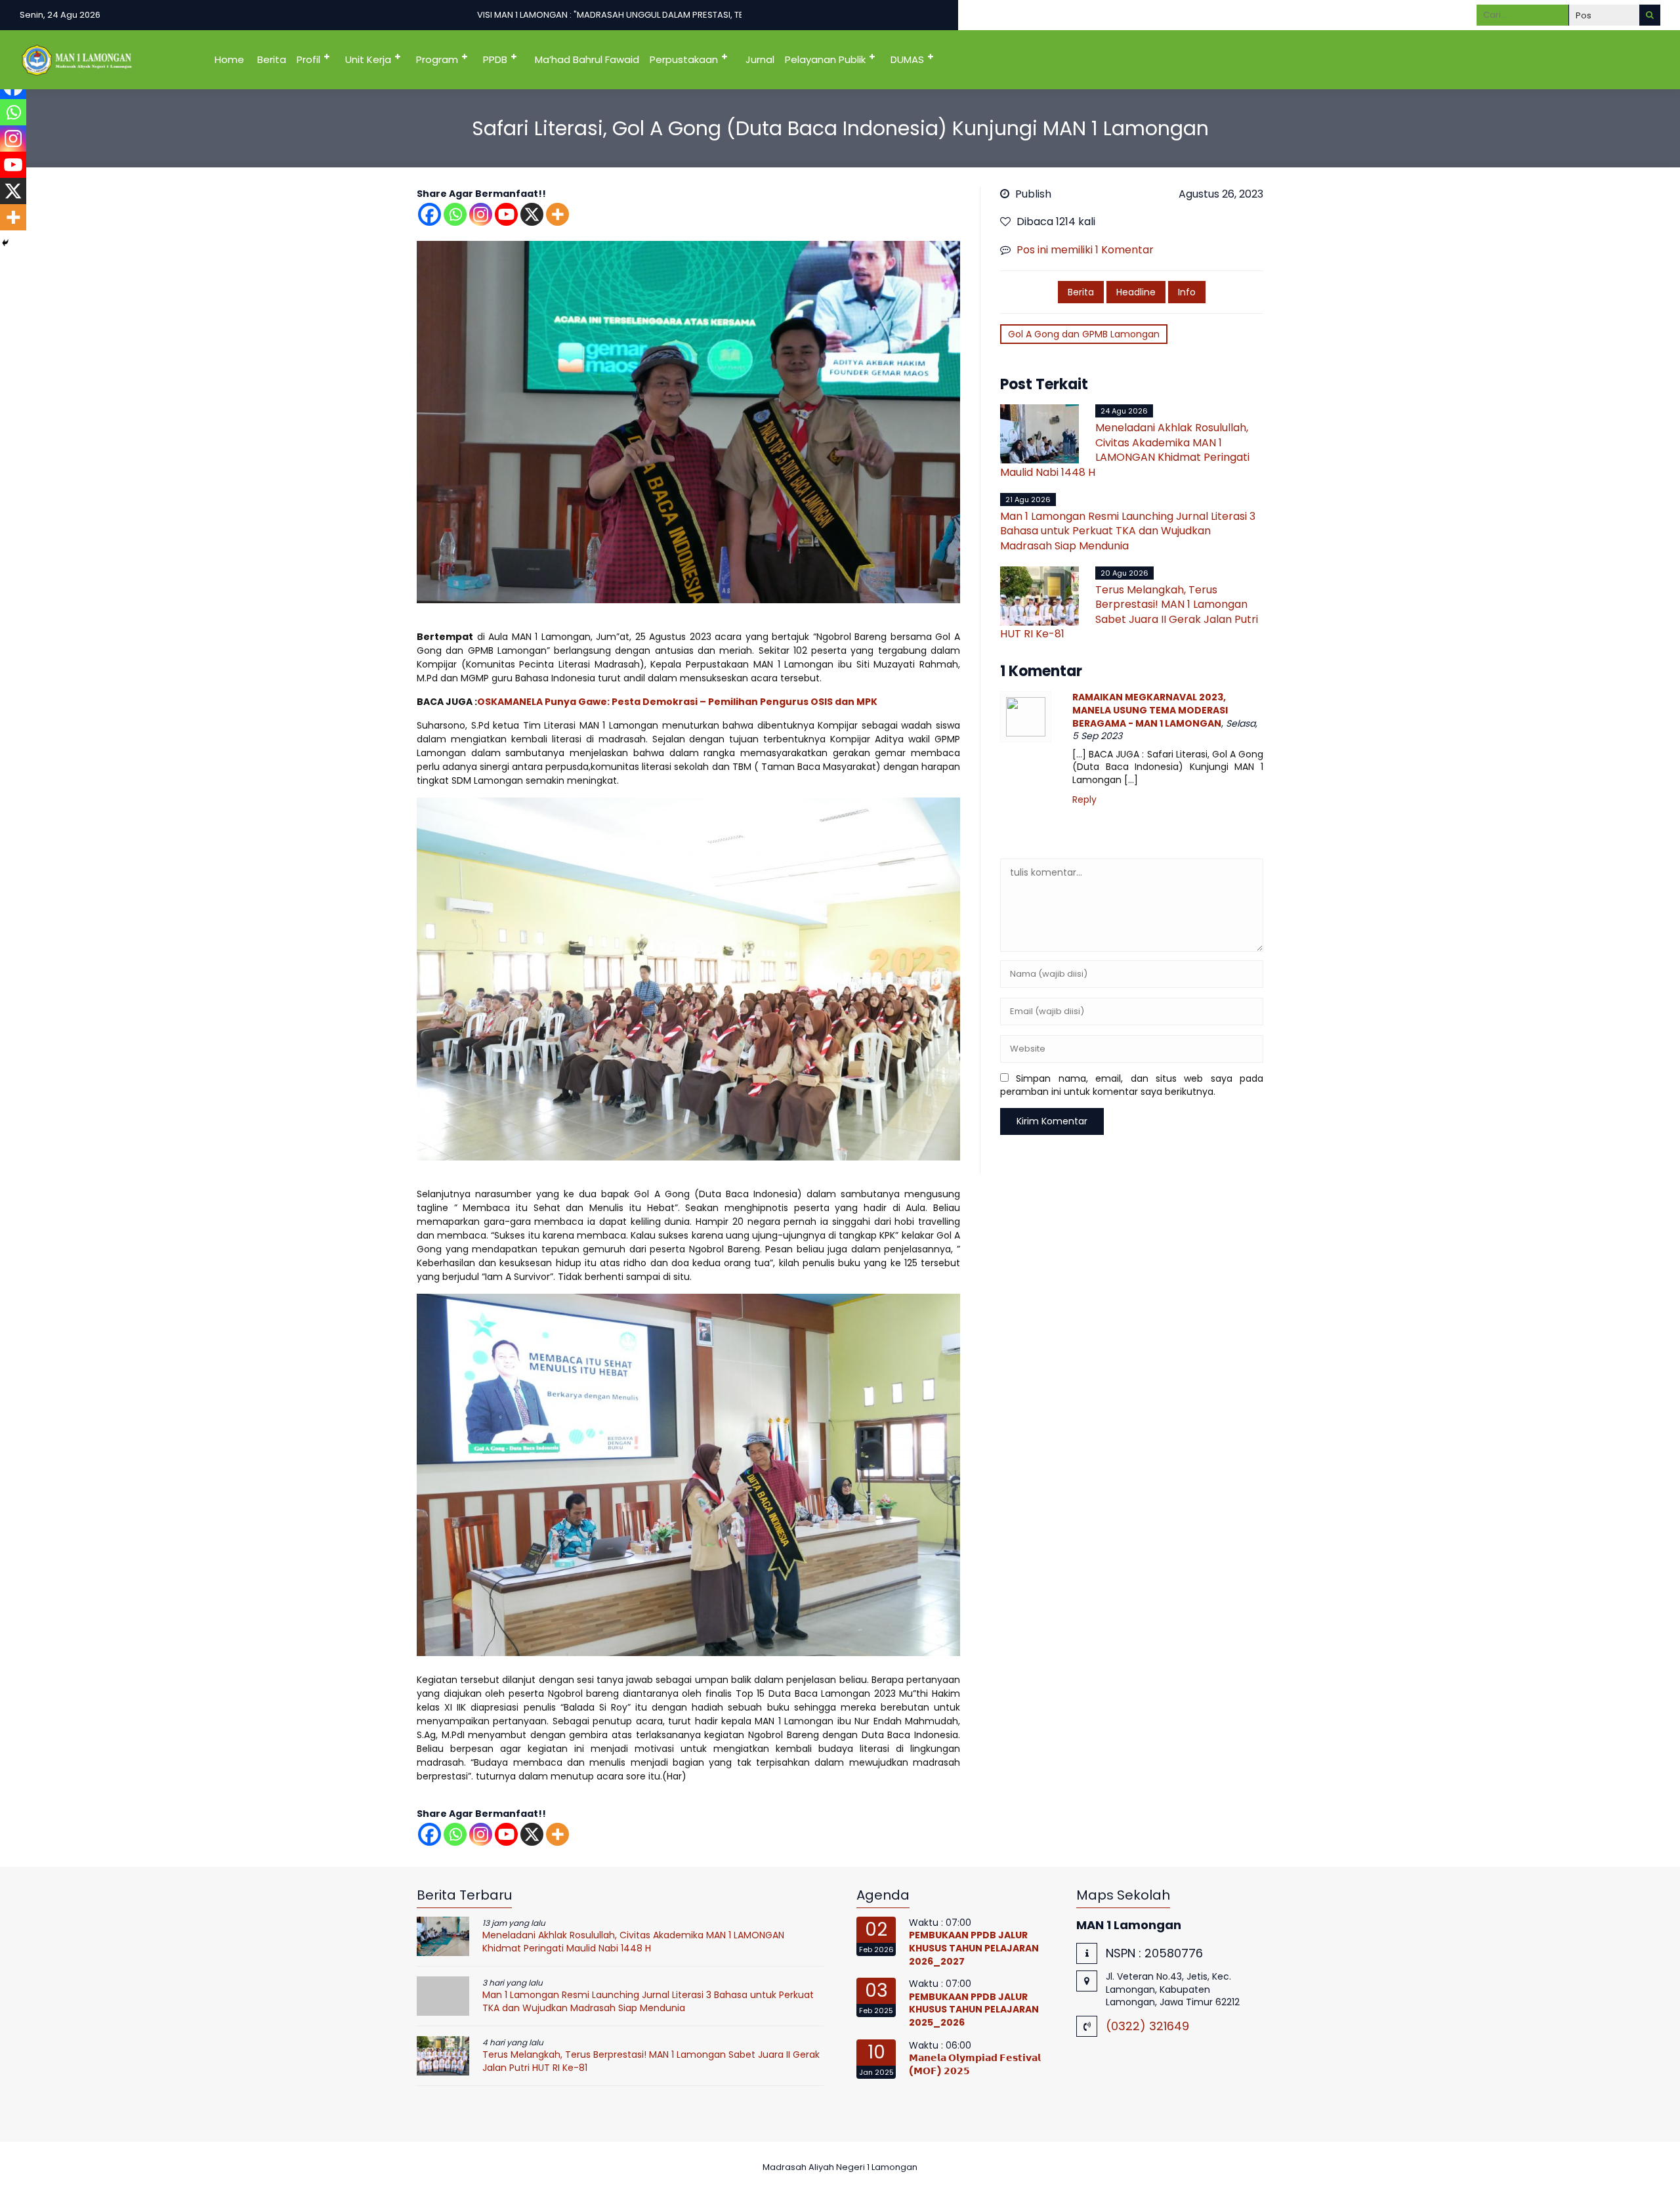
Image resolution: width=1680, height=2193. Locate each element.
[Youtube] (506, 214)
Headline (1136, 292)
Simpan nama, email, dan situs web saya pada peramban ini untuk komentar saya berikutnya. (1132, 1085)
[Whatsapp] (455, 214)
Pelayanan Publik (825, 59)
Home (229, 59)
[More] (557, 214)
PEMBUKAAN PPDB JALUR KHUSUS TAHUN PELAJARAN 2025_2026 (974, 2010)
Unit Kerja (368, 59)
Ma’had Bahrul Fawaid (587, 59)
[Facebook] (430, 214)
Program (437, 59)
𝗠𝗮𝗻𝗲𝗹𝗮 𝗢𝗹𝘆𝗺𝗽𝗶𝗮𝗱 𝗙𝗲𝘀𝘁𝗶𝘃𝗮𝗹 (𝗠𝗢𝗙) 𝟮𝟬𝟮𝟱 (975, 2064)
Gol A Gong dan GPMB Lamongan (1084, 334)
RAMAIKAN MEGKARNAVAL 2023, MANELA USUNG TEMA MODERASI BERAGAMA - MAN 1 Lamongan (1150, 710)
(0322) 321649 (1147, 2026)
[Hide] (5, 243)
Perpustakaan (684, 59)
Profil (308, 59)
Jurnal (760, 59)
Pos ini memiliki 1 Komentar (1085, 250)
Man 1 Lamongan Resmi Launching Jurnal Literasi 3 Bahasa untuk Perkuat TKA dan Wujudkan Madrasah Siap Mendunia (1128, 531)
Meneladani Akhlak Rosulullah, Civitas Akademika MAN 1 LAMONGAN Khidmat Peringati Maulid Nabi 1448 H (1125, 450)
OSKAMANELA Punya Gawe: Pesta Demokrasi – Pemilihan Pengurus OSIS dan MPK (677, 702)
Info (1187, 292)
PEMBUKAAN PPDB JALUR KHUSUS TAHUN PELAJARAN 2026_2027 (974, 1948)
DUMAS (907, 59)
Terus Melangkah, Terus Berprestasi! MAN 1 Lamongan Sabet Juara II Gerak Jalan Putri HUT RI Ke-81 (1129, 612)
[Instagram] (481, 214)
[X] (532, 214)
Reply (1084, 800)
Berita (272, 59)
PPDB (495, 59)
